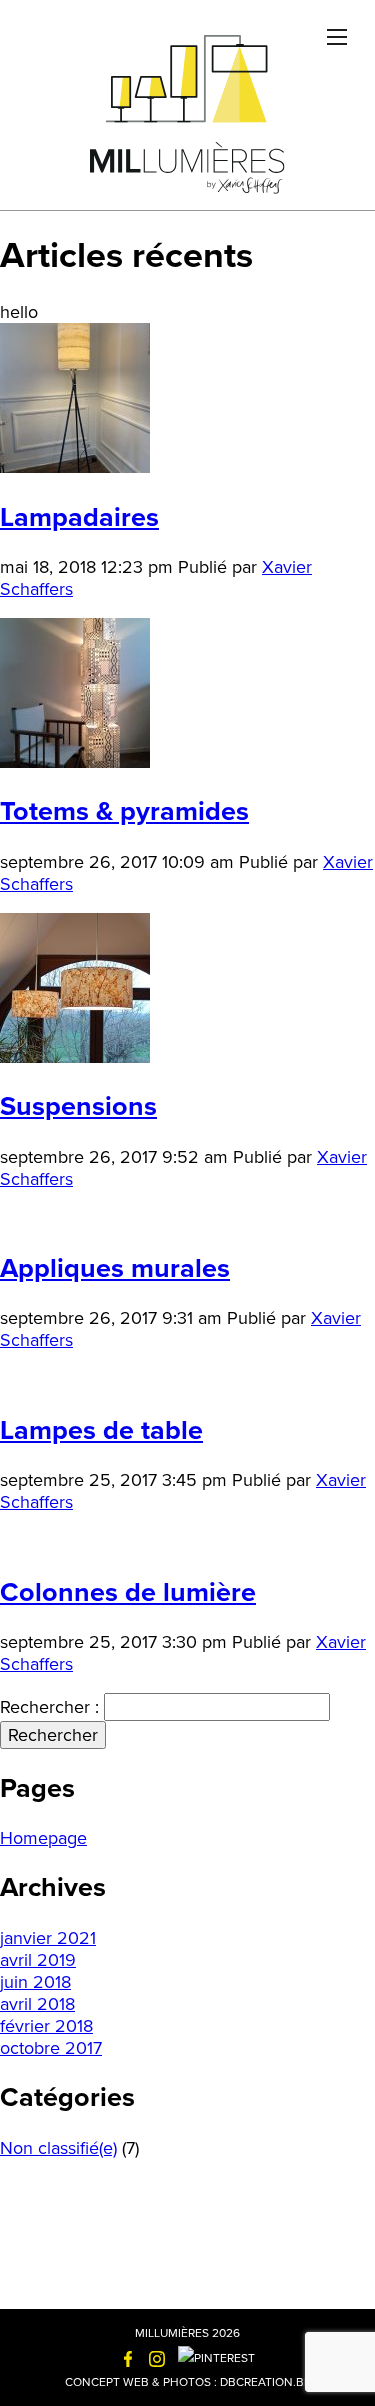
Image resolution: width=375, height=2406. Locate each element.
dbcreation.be (265, 2382)
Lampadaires (79, 517)
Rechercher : (49, 1707)
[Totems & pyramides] (75, 762)
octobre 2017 (51, 2048)
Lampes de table (101, 1430)
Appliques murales (115, 1268)
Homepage (43, 1838)
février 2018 (46, 2026)
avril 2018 (37, 2004)
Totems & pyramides (124, 811)
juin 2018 (35, 1982)
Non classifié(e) (58, 2148)
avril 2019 (38, 1960)
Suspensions (78, 1106)
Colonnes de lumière (128, 1592)
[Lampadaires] (75, 467)
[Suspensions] (75, 1057)
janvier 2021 (48, 1938)
